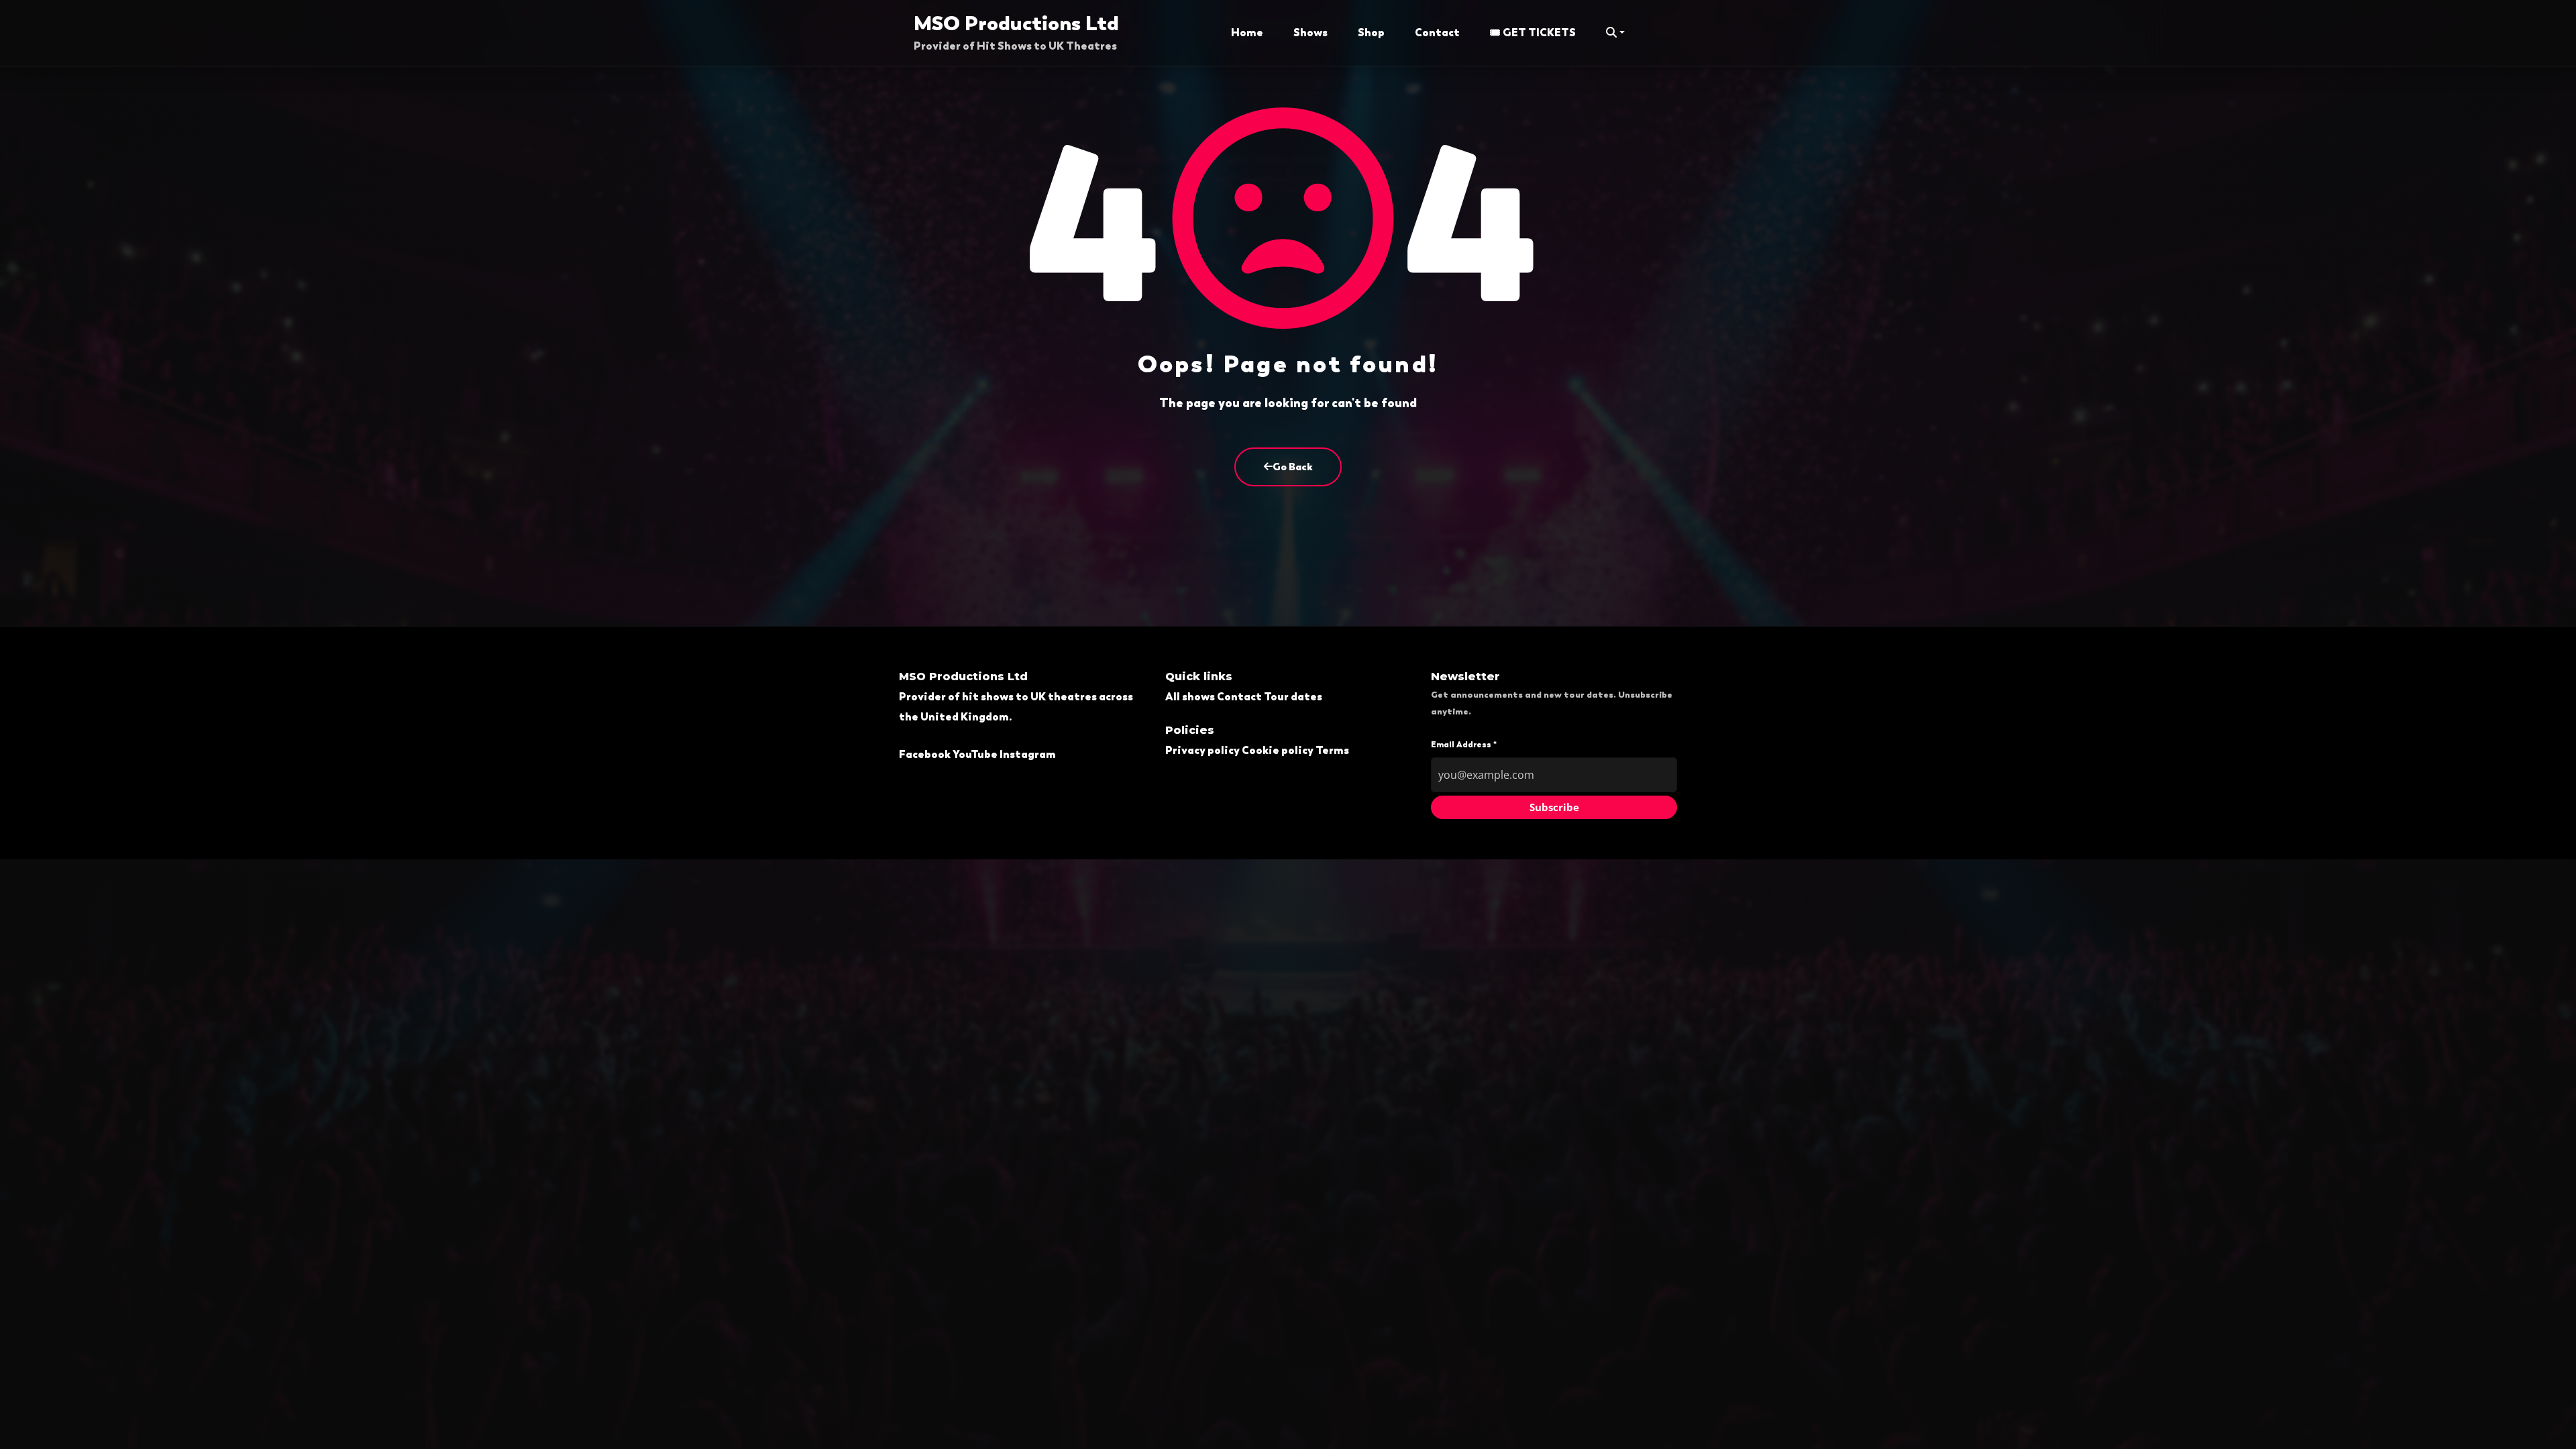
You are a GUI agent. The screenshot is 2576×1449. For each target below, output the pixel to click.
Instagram (1028, 754)
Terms (1332, 750)
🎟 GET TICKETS (1533, 33)
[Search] (1615, 33)
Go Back (1293, 467)
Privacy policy (1202, 750)
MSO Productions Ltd (1016, 23)
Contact (1437, 33)
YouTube (975, 754)
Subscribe (1554, 807)
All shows (1190, 697)
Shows (1310, 33)
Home (1247, 33)
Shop (1371, 33)
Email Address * (1464, 745)
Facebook (925, 754)
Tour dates (1293, 697)
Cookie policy (1278, 750)
